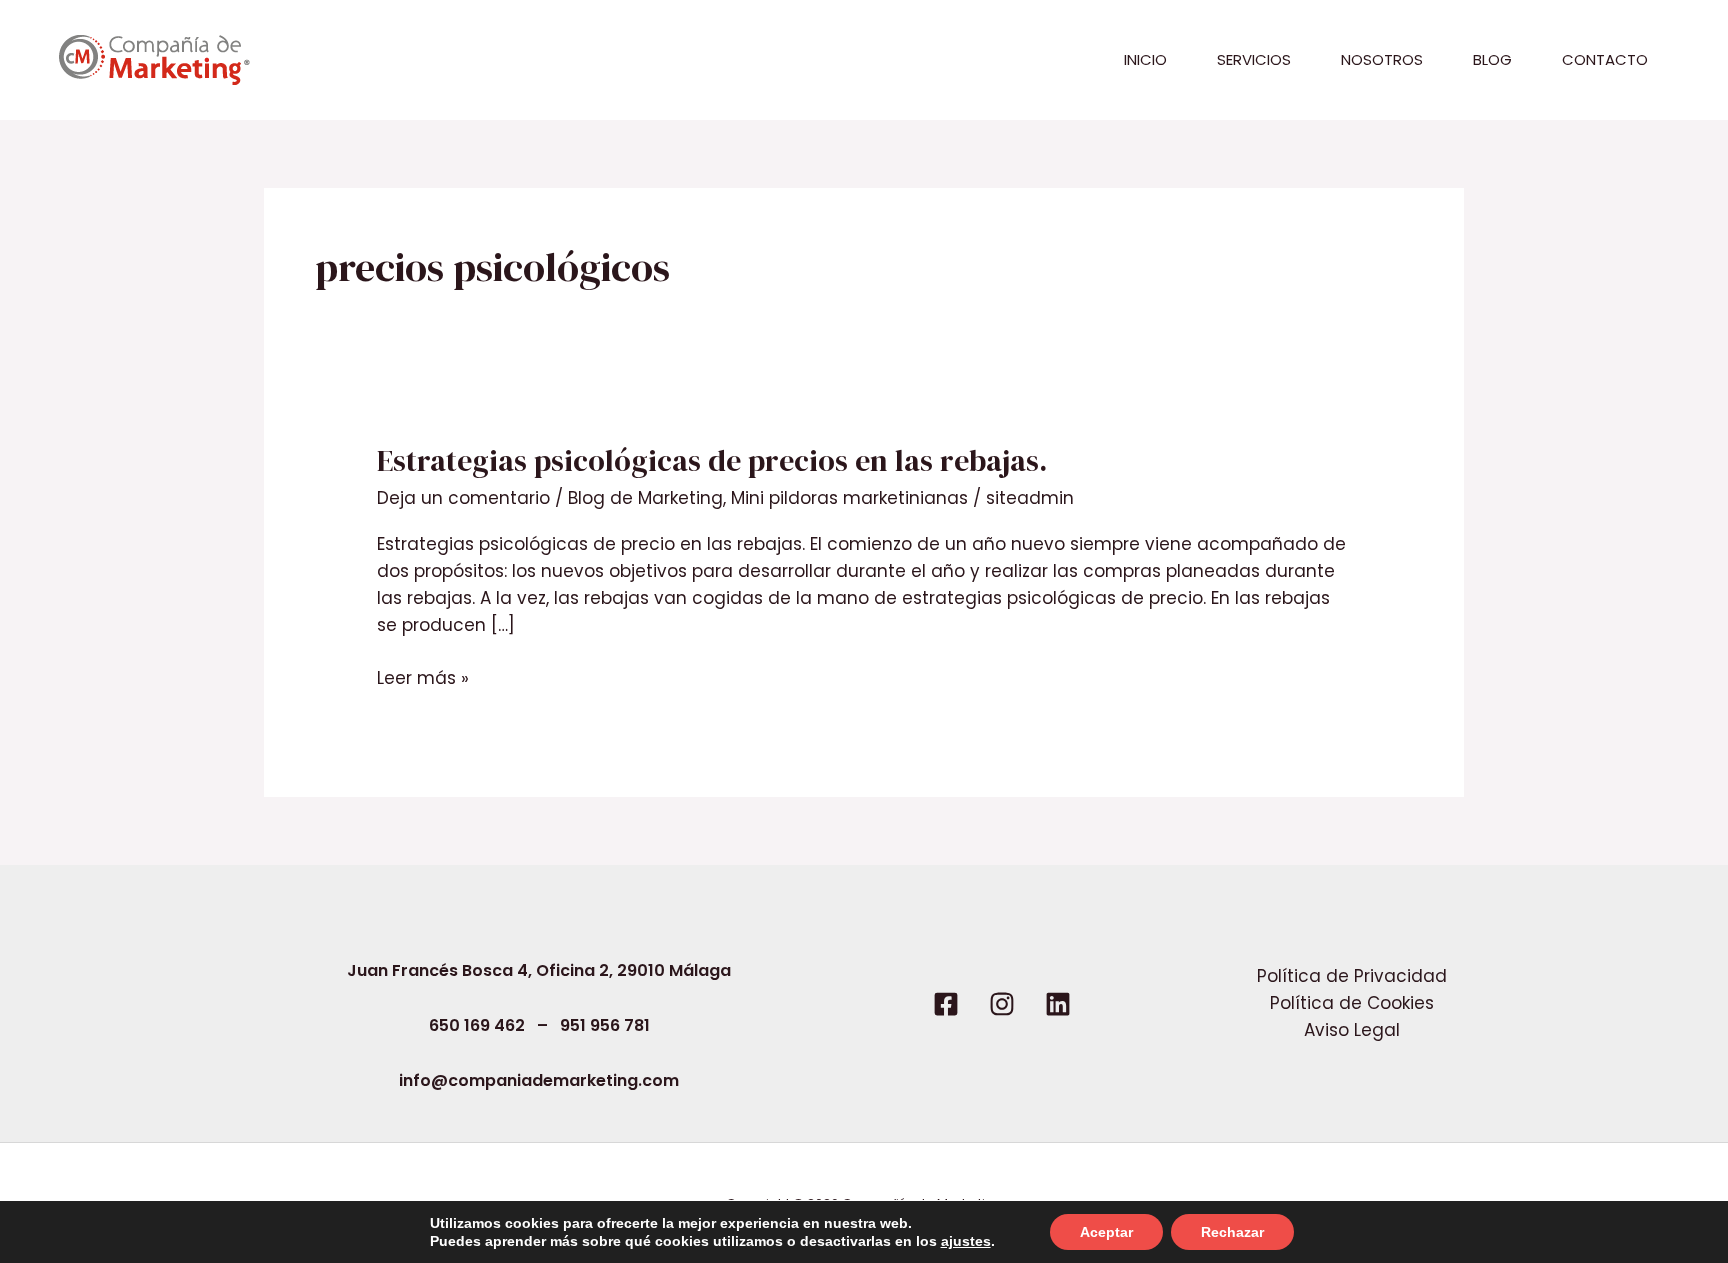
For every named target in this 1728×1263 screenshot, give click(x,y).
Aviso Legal (1352, 1030)
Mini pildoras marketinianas (849, 498)
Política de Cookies (1352, 1003)
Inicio (1145, 59)
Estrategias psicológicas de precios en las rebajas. (712, 460)
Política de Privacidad (1352, 976)
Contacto (1605, 59)
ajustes (966, 1241)
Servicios (1254, 59)
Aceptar (1106, 1232)
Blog (1492, 59)
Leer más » (423, 677)
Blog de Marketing (645, 498)
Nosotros (1382, 59)
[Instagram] (1002, 1004)
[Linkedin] (1058, 1004)
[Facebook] (946, 1004)
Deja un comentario (463, 498)
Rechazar (1232, 1232)
